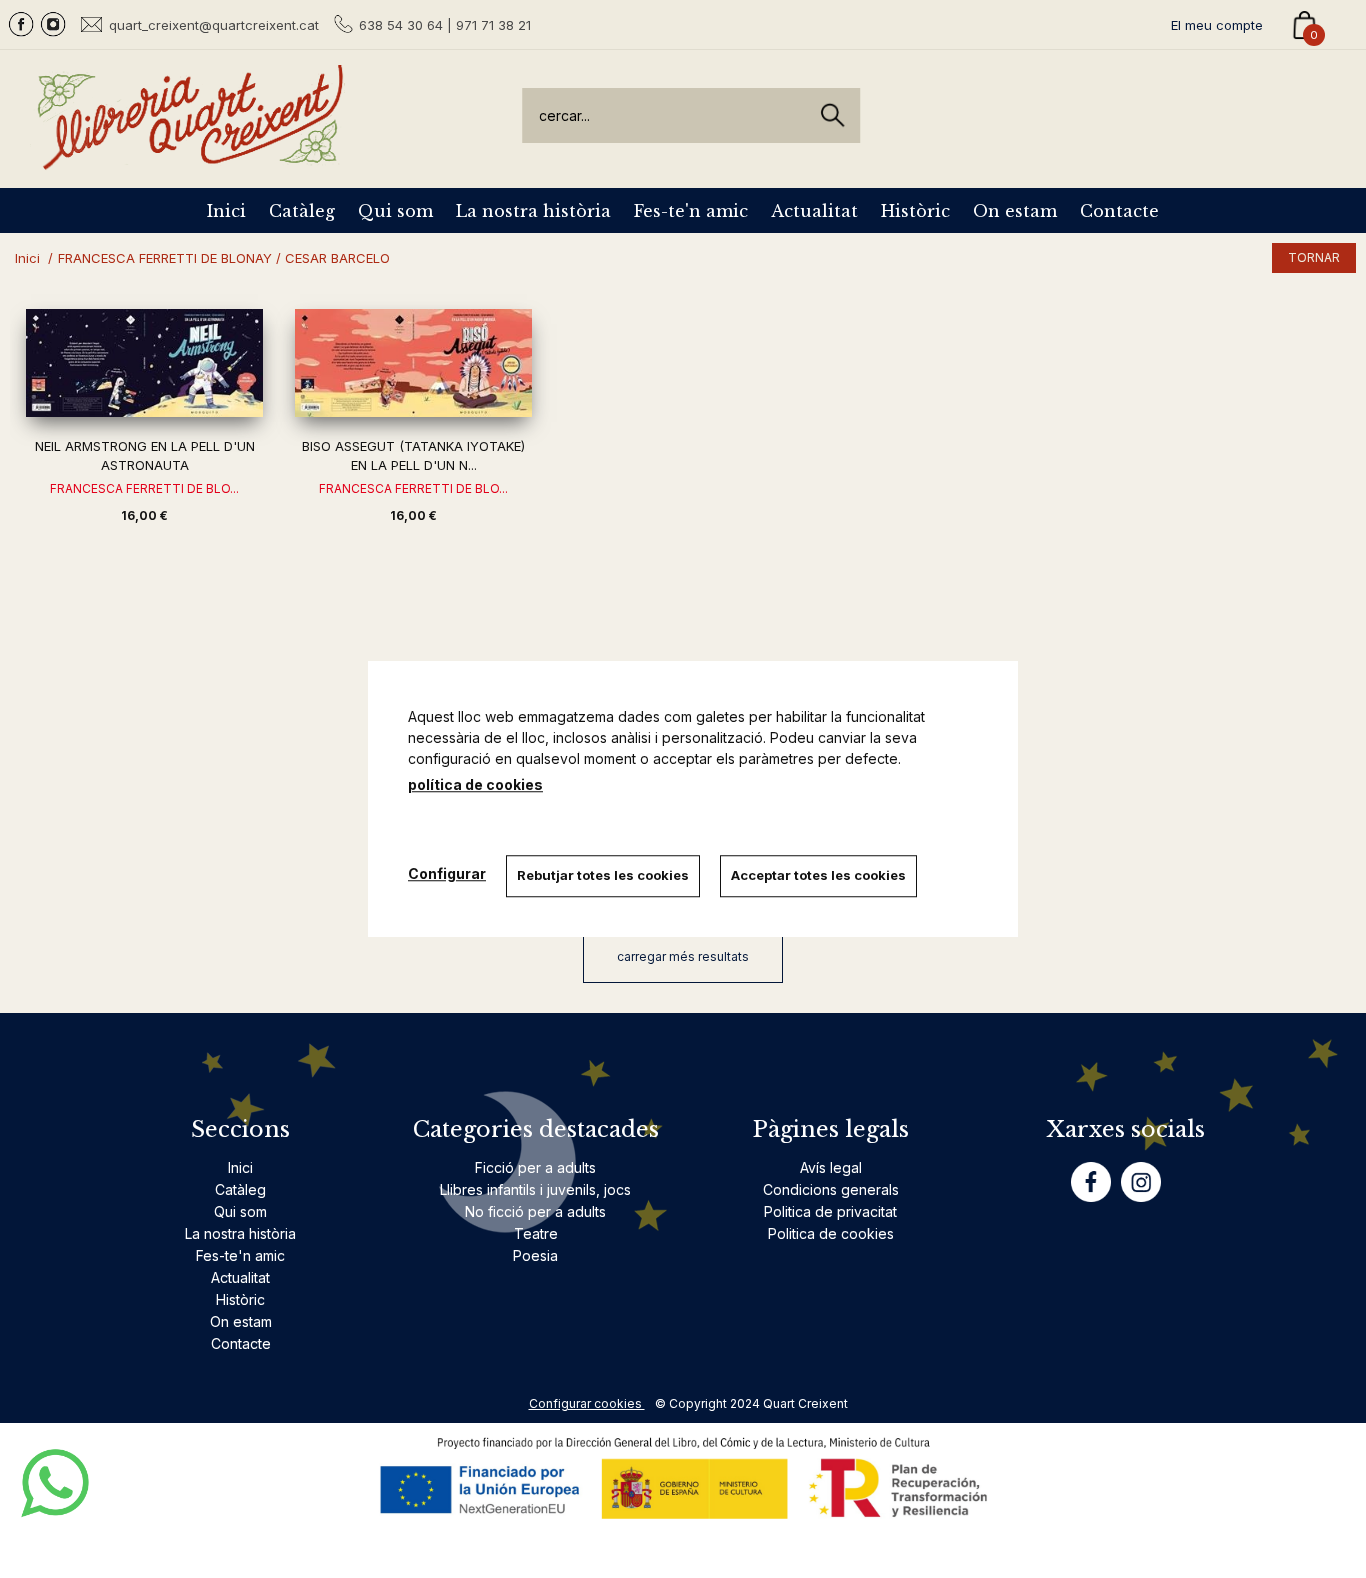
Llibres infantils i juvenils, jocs (535, 1189)
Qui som (395, 211)
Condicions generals (831, 1189)
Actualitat (814, 211)
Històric (915, 211)
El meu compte (1217, 25)
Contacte (1119, 211)
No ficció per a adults (535, 1211)
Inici (226, 211)
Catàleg (302, 211)
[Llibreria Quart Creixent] (190, 158)
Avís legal (831, 1167)
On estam (1015, 211)
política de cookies (475, 784)
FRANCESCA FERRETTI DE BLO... (144, 488)
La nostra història (533, 211)
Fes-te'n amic (691, 211)
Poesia (535, 1255)
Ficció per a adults (535, 1167)
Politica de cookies (831, 1233)
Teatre (536, 1233)
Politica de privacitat (830, 1211)
